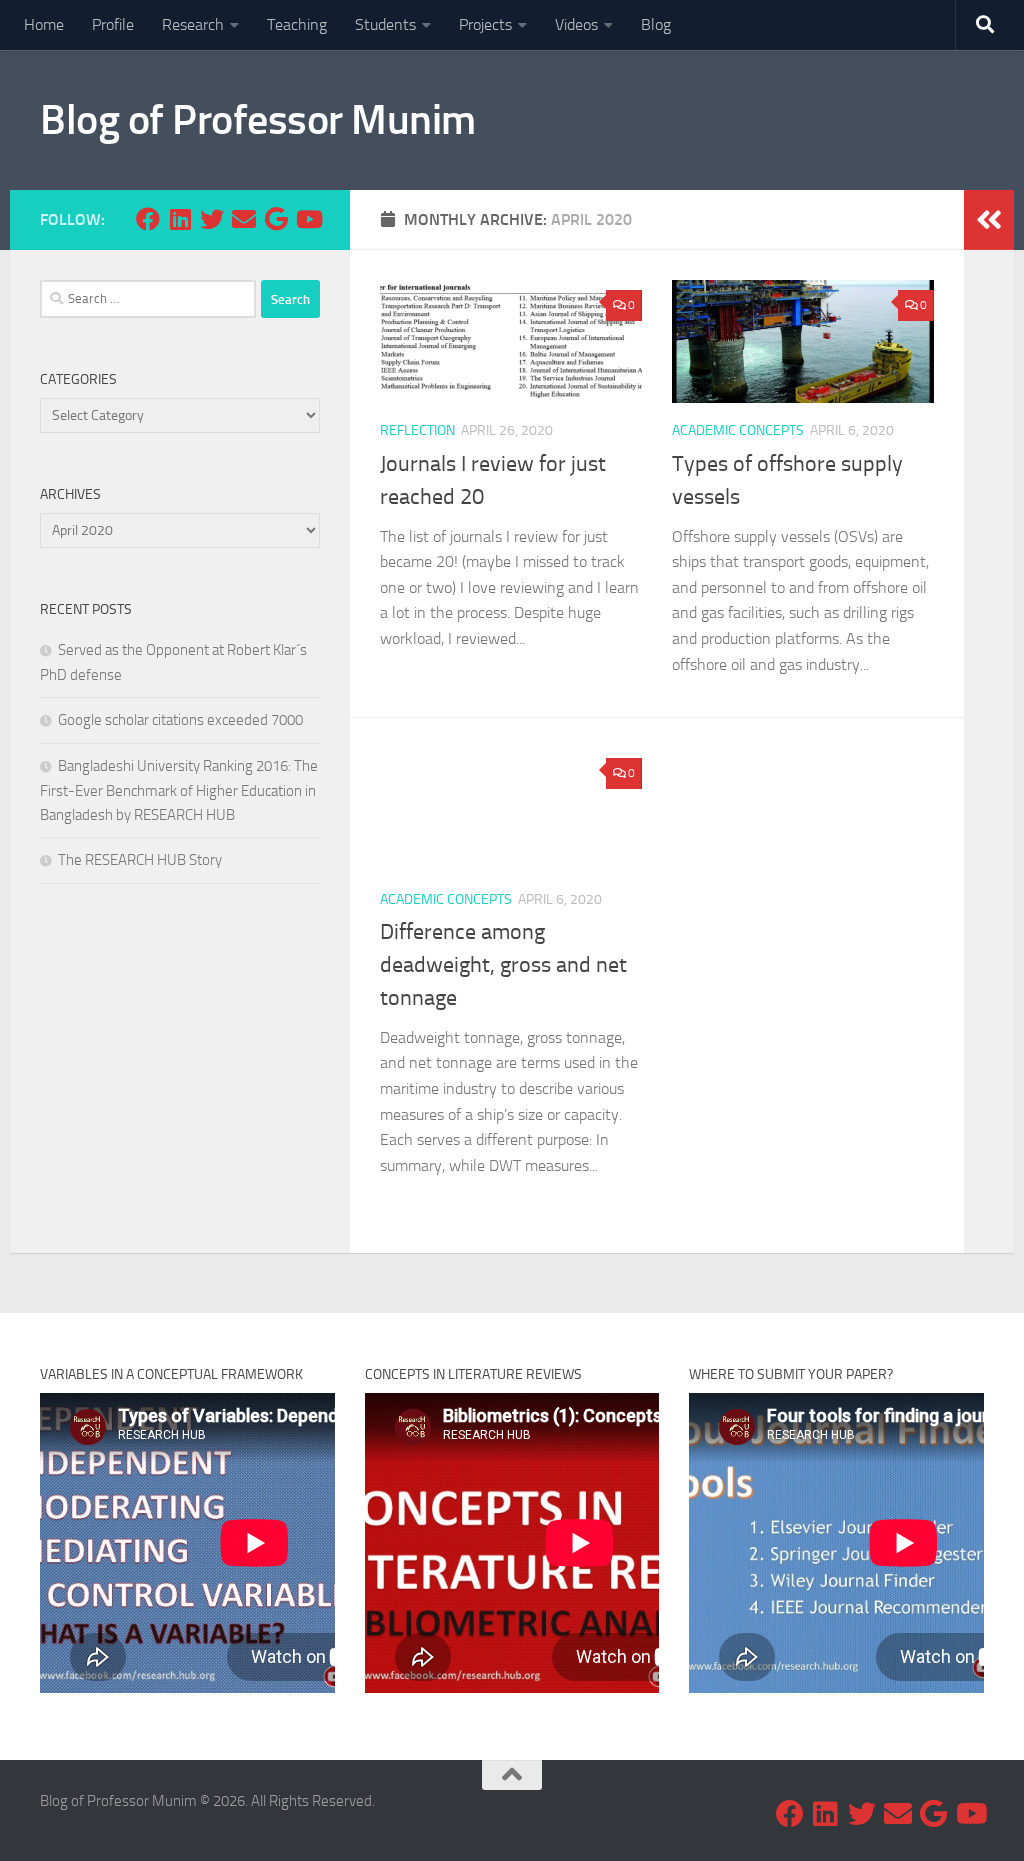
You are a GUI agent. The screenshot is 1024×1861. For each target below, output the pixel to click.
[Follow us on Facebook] (148, 219)
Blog (656, 24)
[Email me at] (244, 219)
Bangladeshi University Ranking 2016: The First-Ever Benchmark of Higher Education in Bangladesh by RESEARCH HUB (179, 790)
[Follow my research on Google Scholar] (276, 219)
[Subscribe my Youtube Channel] (308, 219)
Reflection (417, 430)
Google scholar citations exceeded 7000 (180, 720)
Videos (576, 24)
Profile (113, 24)
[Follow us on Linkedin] (180, 219)
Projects (485, 24)
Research (193, 24)
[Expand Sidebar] (989, 220)
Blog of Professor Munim (258, 120)
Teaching (297, 24)
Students (385, 24)
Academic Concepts (738, 430)
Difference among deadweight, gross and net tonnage (503, 965)
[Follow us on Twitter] (212, 219)
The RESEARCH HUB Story (140, 860)
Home (44, 24)
